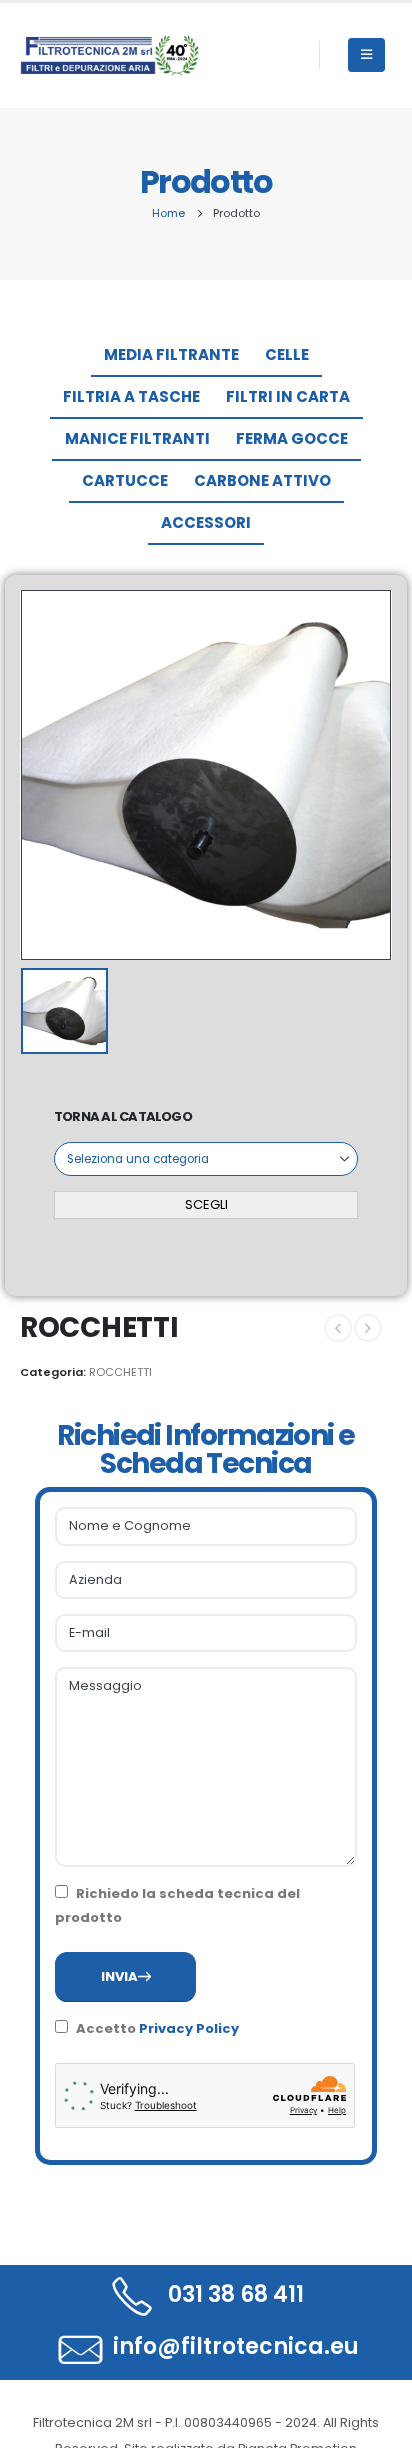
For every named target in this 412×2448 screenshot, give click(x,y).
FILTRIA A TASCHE (131, 396)
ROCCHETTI (120, 1372)
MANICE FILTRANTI (137, 438)
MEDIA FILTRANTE (171, 354)
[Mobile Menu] (366, 55)
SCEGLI (206, 1204)
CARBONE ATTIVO (262, 480)
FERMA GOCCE (292, 438)
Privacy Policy (189, 2028)
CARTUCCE (125, 480)
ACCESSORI (206, 522)
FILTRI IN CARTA (288, 396)
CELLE (287, 354)
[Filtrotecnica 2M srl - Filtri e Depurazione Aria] (110, 55)
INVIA (119, 1976)
